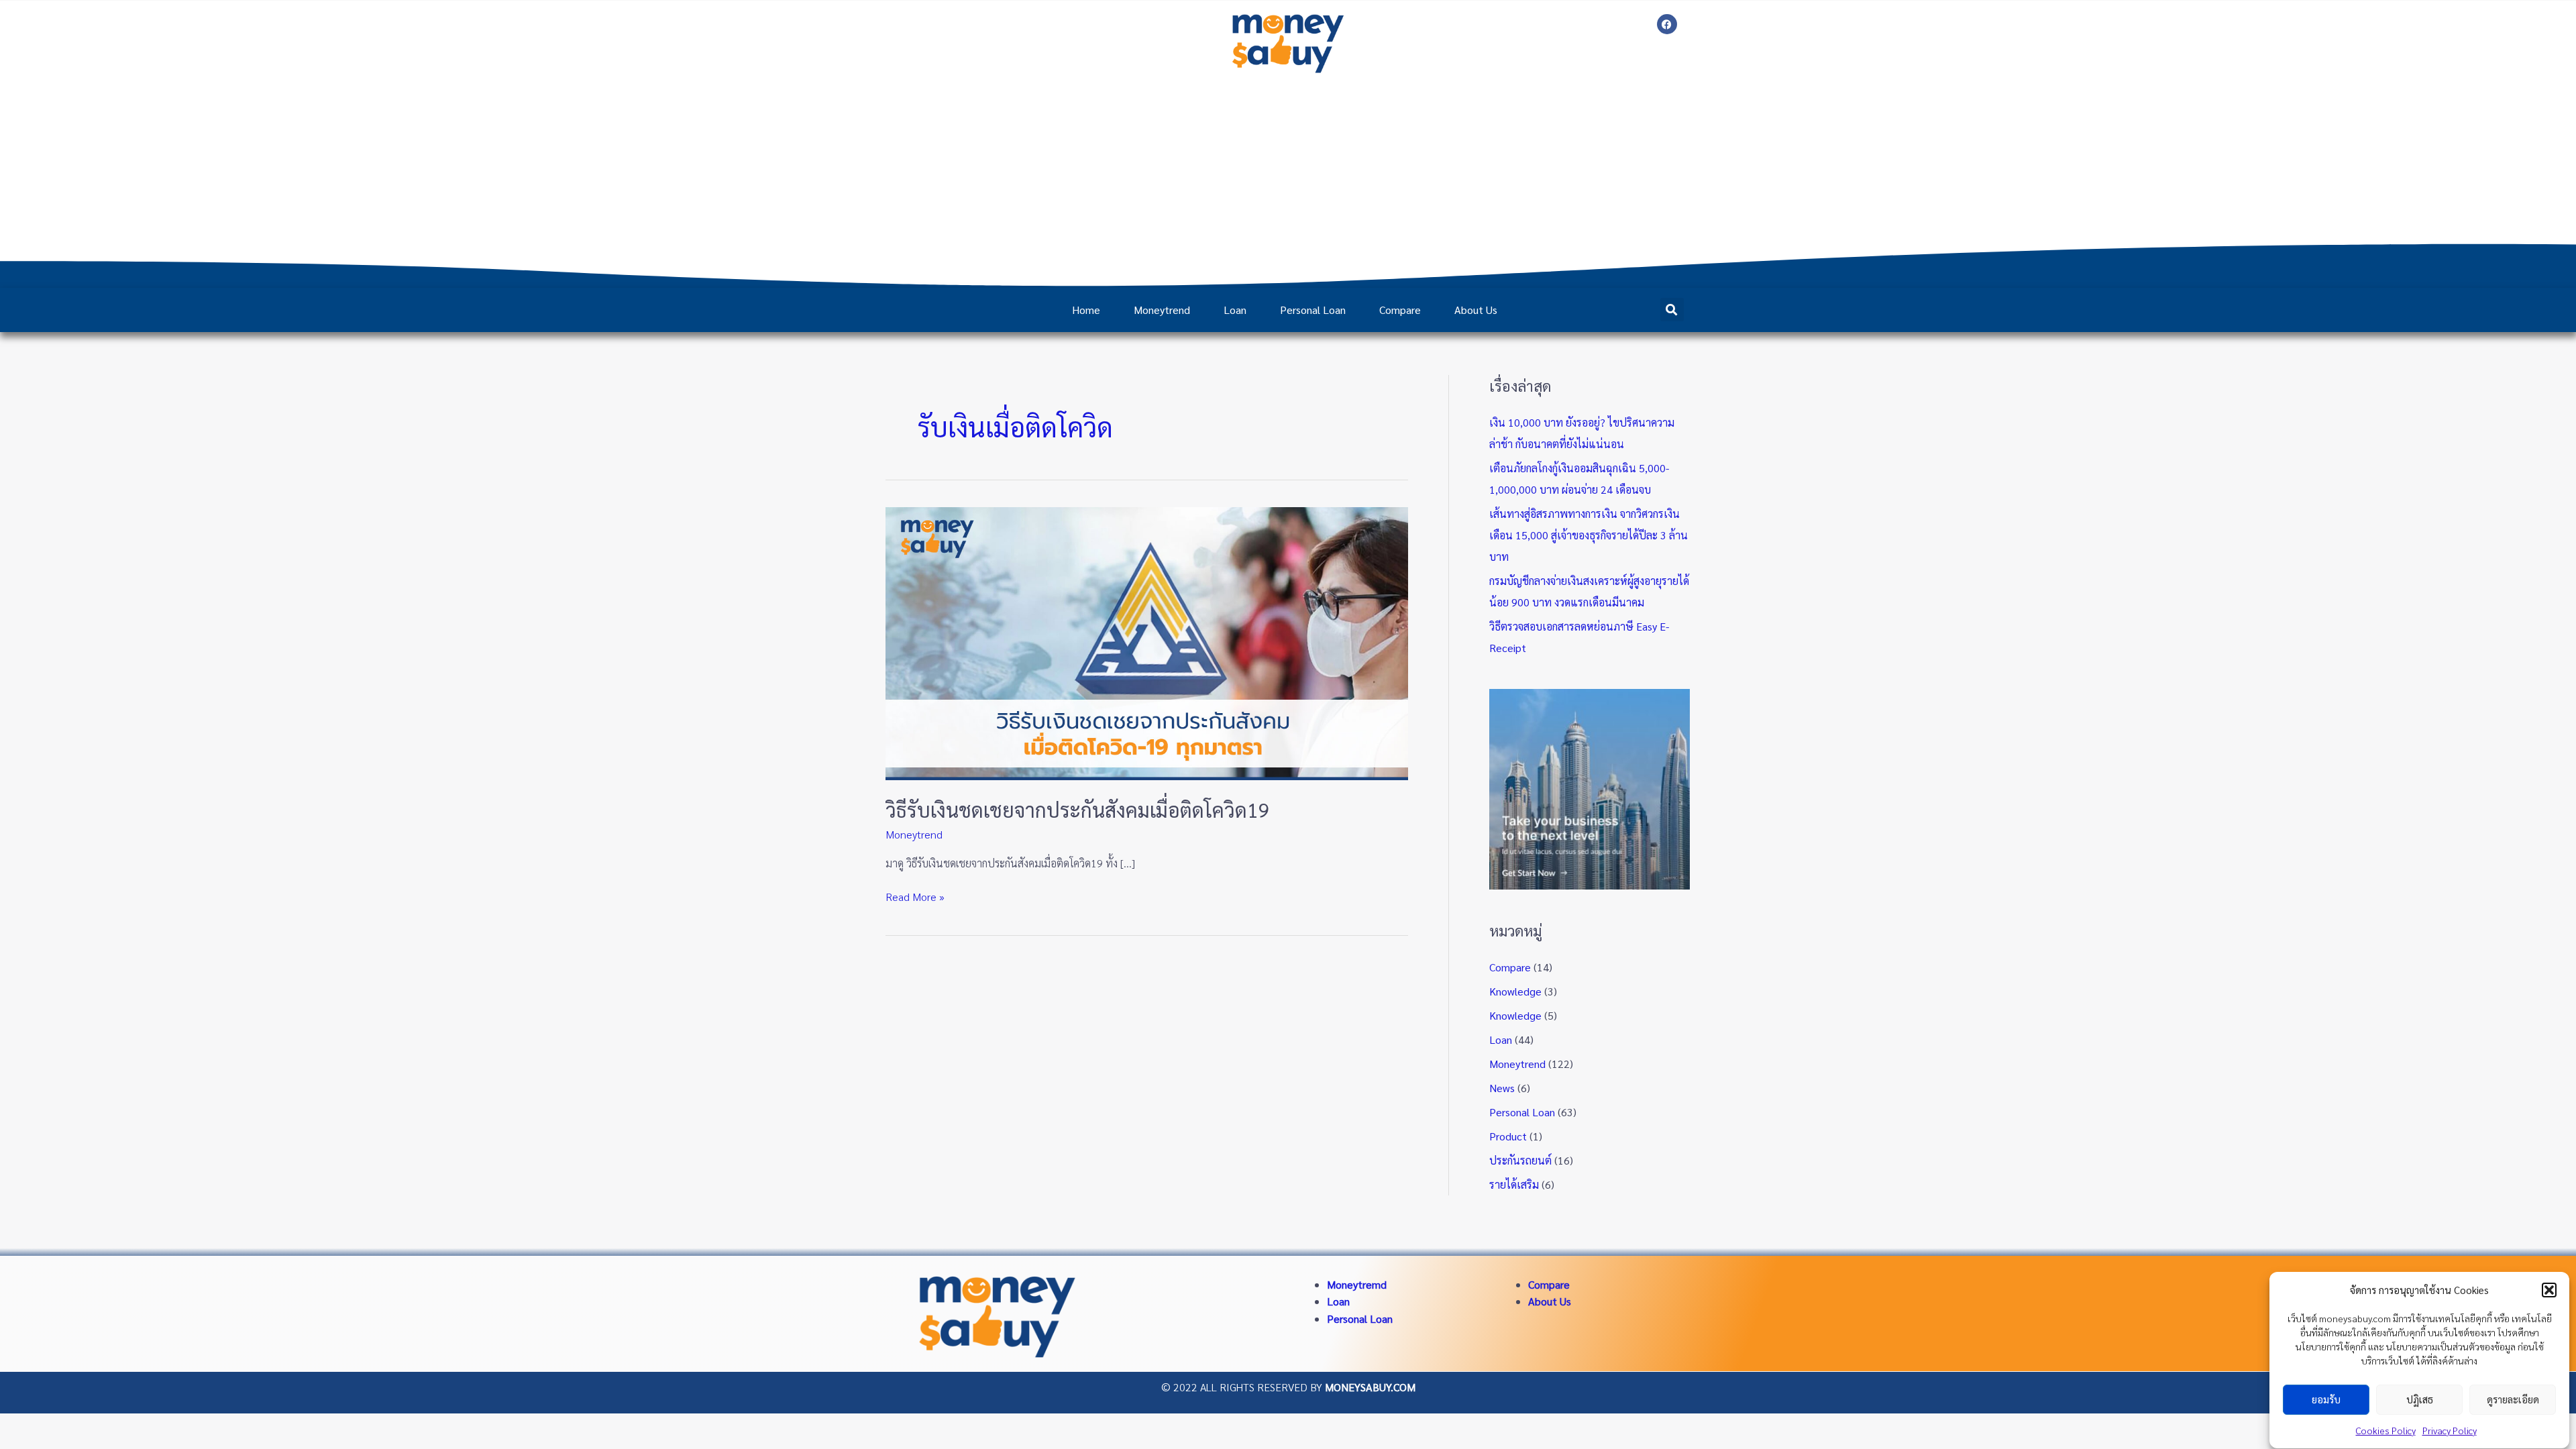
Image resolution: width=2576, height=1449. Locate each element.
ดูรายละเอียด (2513, 1400)
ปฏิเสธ (2420, 1400)
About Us (1476, 310)
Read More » (915, 896)
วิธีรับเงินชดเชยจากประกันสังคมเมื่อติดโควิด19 (1078, 809)
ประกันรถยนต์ (1520, 1160)
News (1502, 1088)
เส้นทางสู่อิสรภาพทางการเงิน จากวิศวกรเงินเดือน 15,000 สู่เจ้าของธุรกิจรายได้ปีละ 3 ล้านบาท (1589, 535)
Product (1508, 1136)
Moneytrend (1162, 310)
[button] (2549, 1290)
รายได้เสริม (1514, 1184)
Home (1086, 310)
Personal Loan (1313, 310)
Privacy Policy (2450, 1430)
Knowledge (1515, 991)
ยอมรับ (2326, 1400)
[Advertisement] (1288, 180)
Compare (1400, 310)
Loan (1235, 310)
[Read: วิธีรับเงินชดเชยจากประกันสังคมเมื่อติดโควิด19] (1147, 642)
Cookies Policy (2386, 1430)
